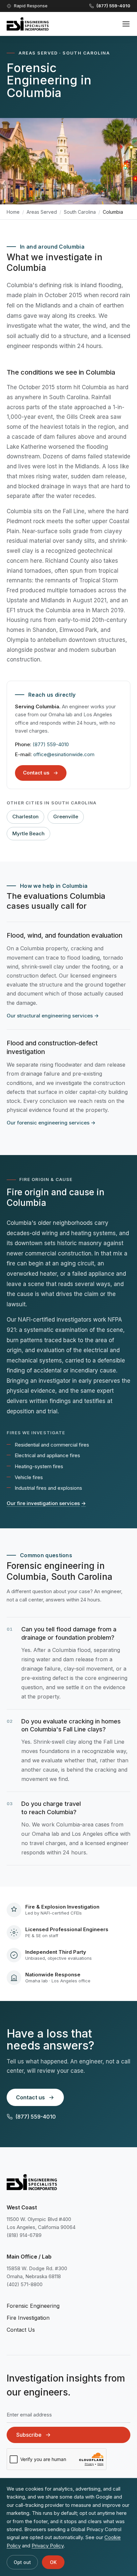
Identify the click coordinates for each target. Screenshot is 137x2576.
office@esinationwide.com (64, 754)
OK (53, 2562)
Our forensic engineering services (51, 1123)
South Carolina (80, 212)
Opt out (22, 2562)
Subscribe (29, 2435)
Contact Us (21, 2330)
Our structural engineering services (53, 1016)
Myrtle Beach (28, 833)
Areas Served (42, 212)
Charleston (25, 817)
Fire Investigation (28, 2318)
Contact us (36, 773)
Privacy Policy (48, 2546)
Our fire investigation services (46, 1503)
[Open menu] (126, 24)
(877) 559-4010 (51, 744)
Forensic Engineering (33, 2306)
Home (13, 212)
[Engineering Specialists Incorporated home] (28, 24)
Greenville (66, 817)
